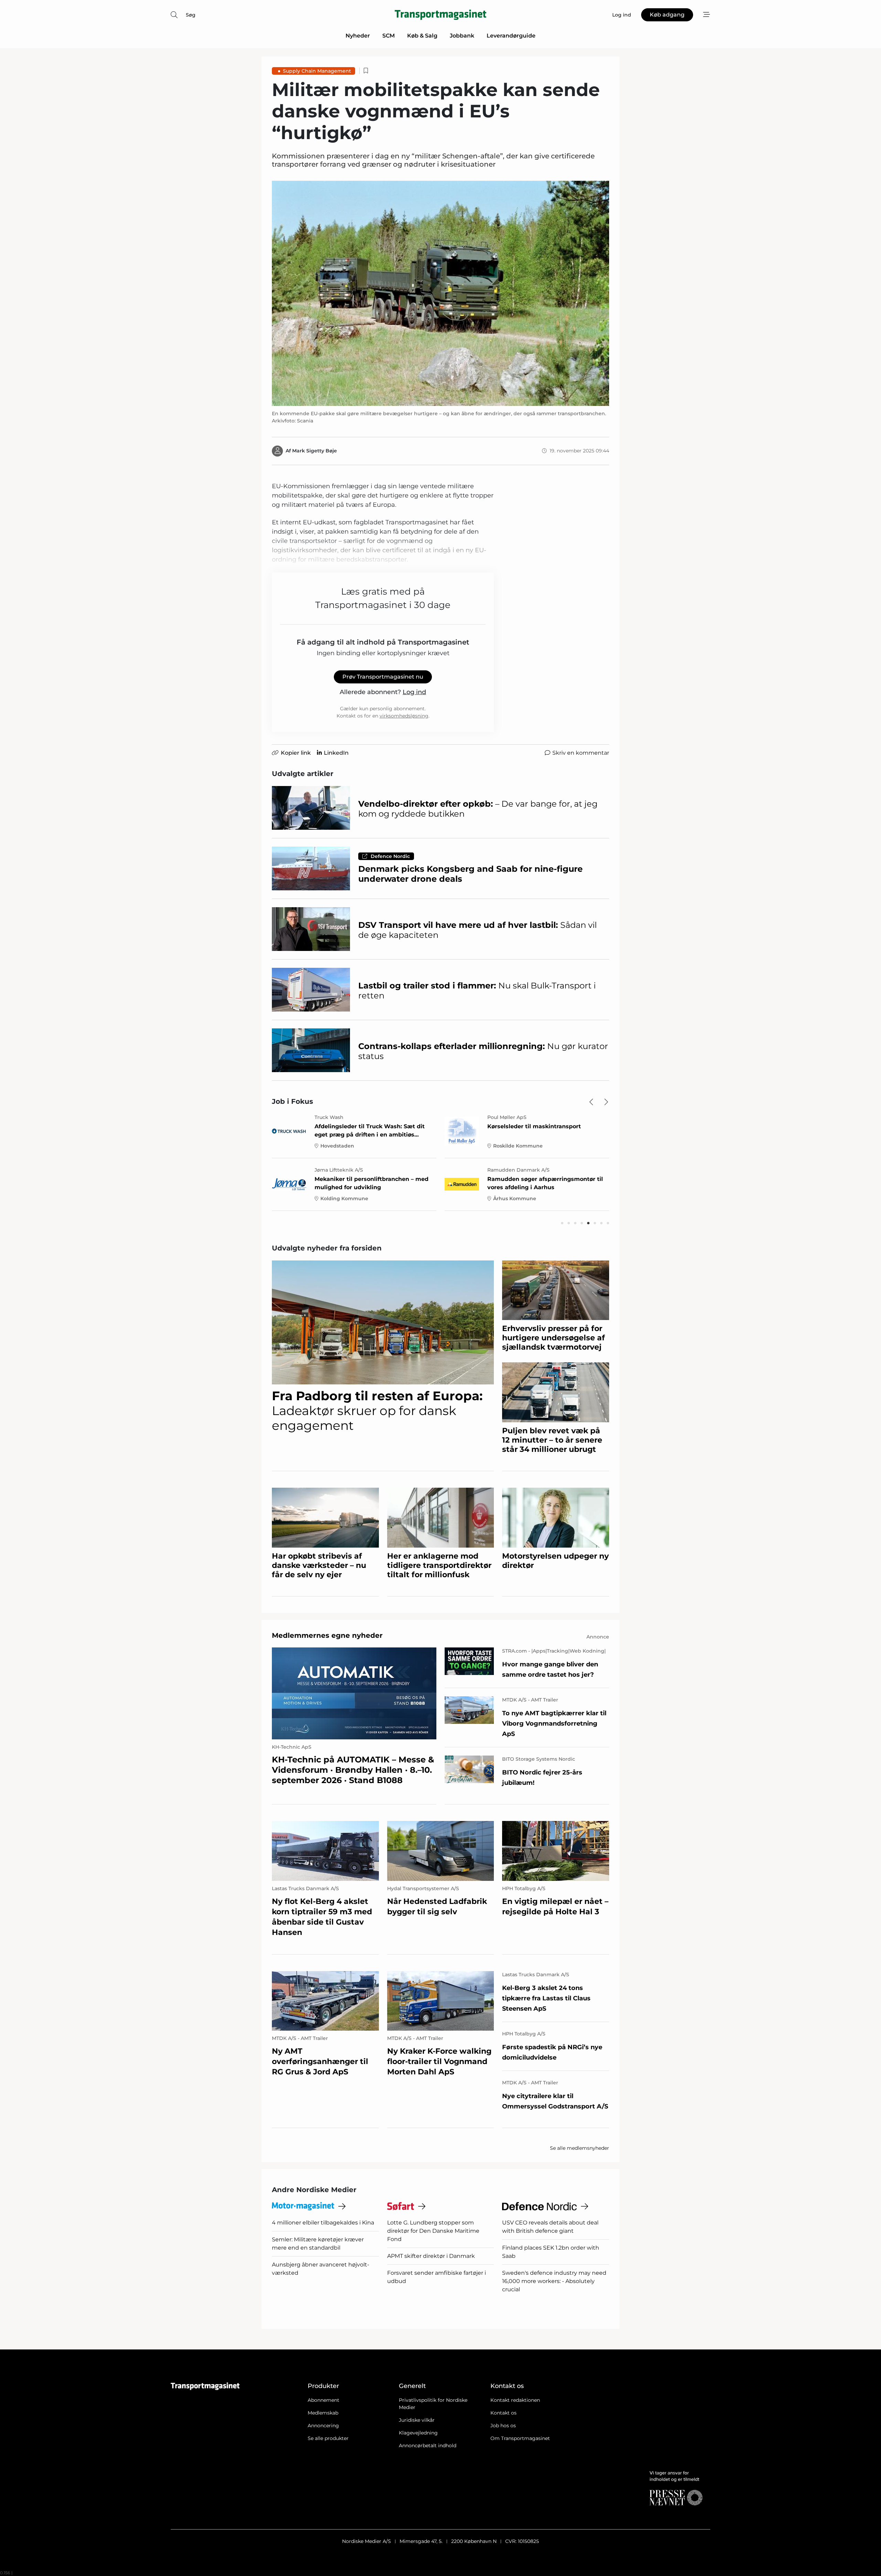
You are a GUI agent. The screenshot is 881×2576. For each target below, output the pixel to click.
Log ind (414, 692)
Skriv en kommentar (581, 753)
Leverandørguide (511, 36)
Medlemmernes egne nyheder (327, 1635)
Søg (191, 15)
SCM (389, 36)
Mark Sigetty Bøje (315, 451)
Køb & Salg (422, 36)
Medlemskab (323, 2413)
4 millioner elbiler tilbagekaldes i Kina (323, 2223)
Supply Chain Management (317, 71)
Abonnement (323, 2400)
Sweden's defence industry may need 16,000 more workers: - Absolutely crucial (554, 2281)
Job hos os (503, 2426)
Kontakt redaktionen (515, 2400)
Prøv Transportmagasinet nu (383, 677)
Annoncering (323, 2426)
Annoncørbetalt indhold (428, 2446)
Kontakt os (503, 2413)
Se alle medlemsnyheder (580, 2148)
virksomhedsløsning (404, 716)
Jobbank (462, 36)
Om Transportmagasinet (520, 2438)
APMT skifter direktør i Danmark (431, 2256)
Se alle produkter (328, 2438)
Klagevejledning (418, 2433)
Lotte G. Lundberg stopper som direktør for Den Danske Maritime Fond (433, 2231)
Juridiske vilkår (417, 2420)
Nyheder (358, 36)
